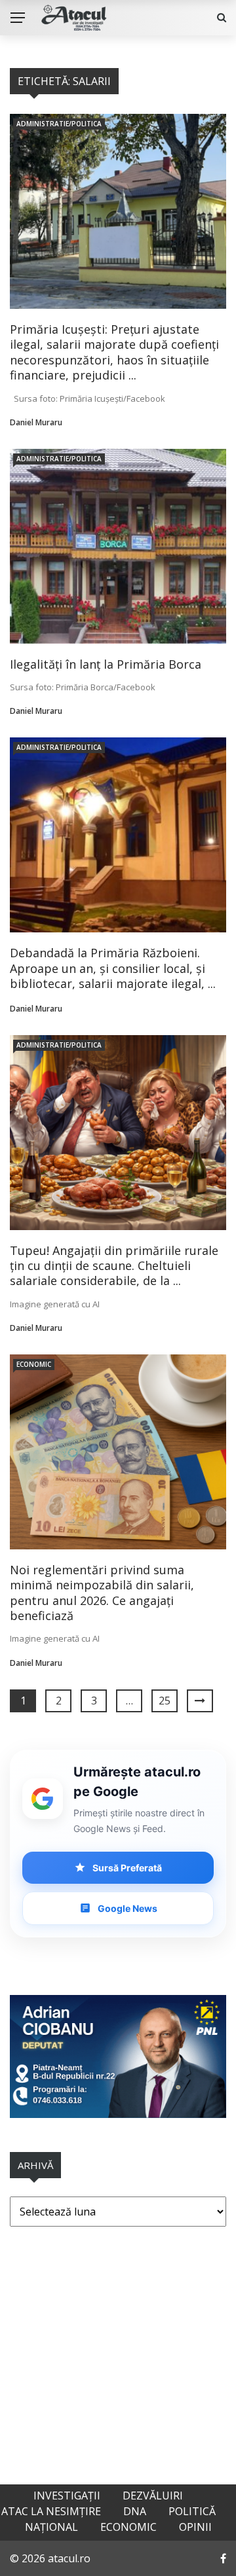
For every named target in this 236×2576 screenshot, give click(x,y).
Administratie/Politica (59, 124)
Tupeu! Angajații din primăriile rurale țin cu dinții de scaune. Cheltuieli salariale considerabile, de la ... (114, 1266)
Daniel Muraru (36, 422)
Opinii (195, 2527)
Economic (34, 1364)
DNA (135, 2511)
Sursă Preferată (127, 1868)
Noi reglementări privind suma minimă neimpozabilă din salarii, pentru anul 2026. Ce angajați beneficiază (102, 1593)
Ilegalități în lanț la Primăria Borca (106, 664)
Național (51, 2527)
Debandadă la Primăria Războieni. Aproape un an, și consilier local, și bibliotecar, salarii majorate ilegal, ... (113, 968)
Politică (192, 2511)
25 (165, 1701)
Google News (128, 1908)
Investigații (67, 2496)
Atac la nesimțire (51, 2511)
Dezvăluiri (153, 2496)
